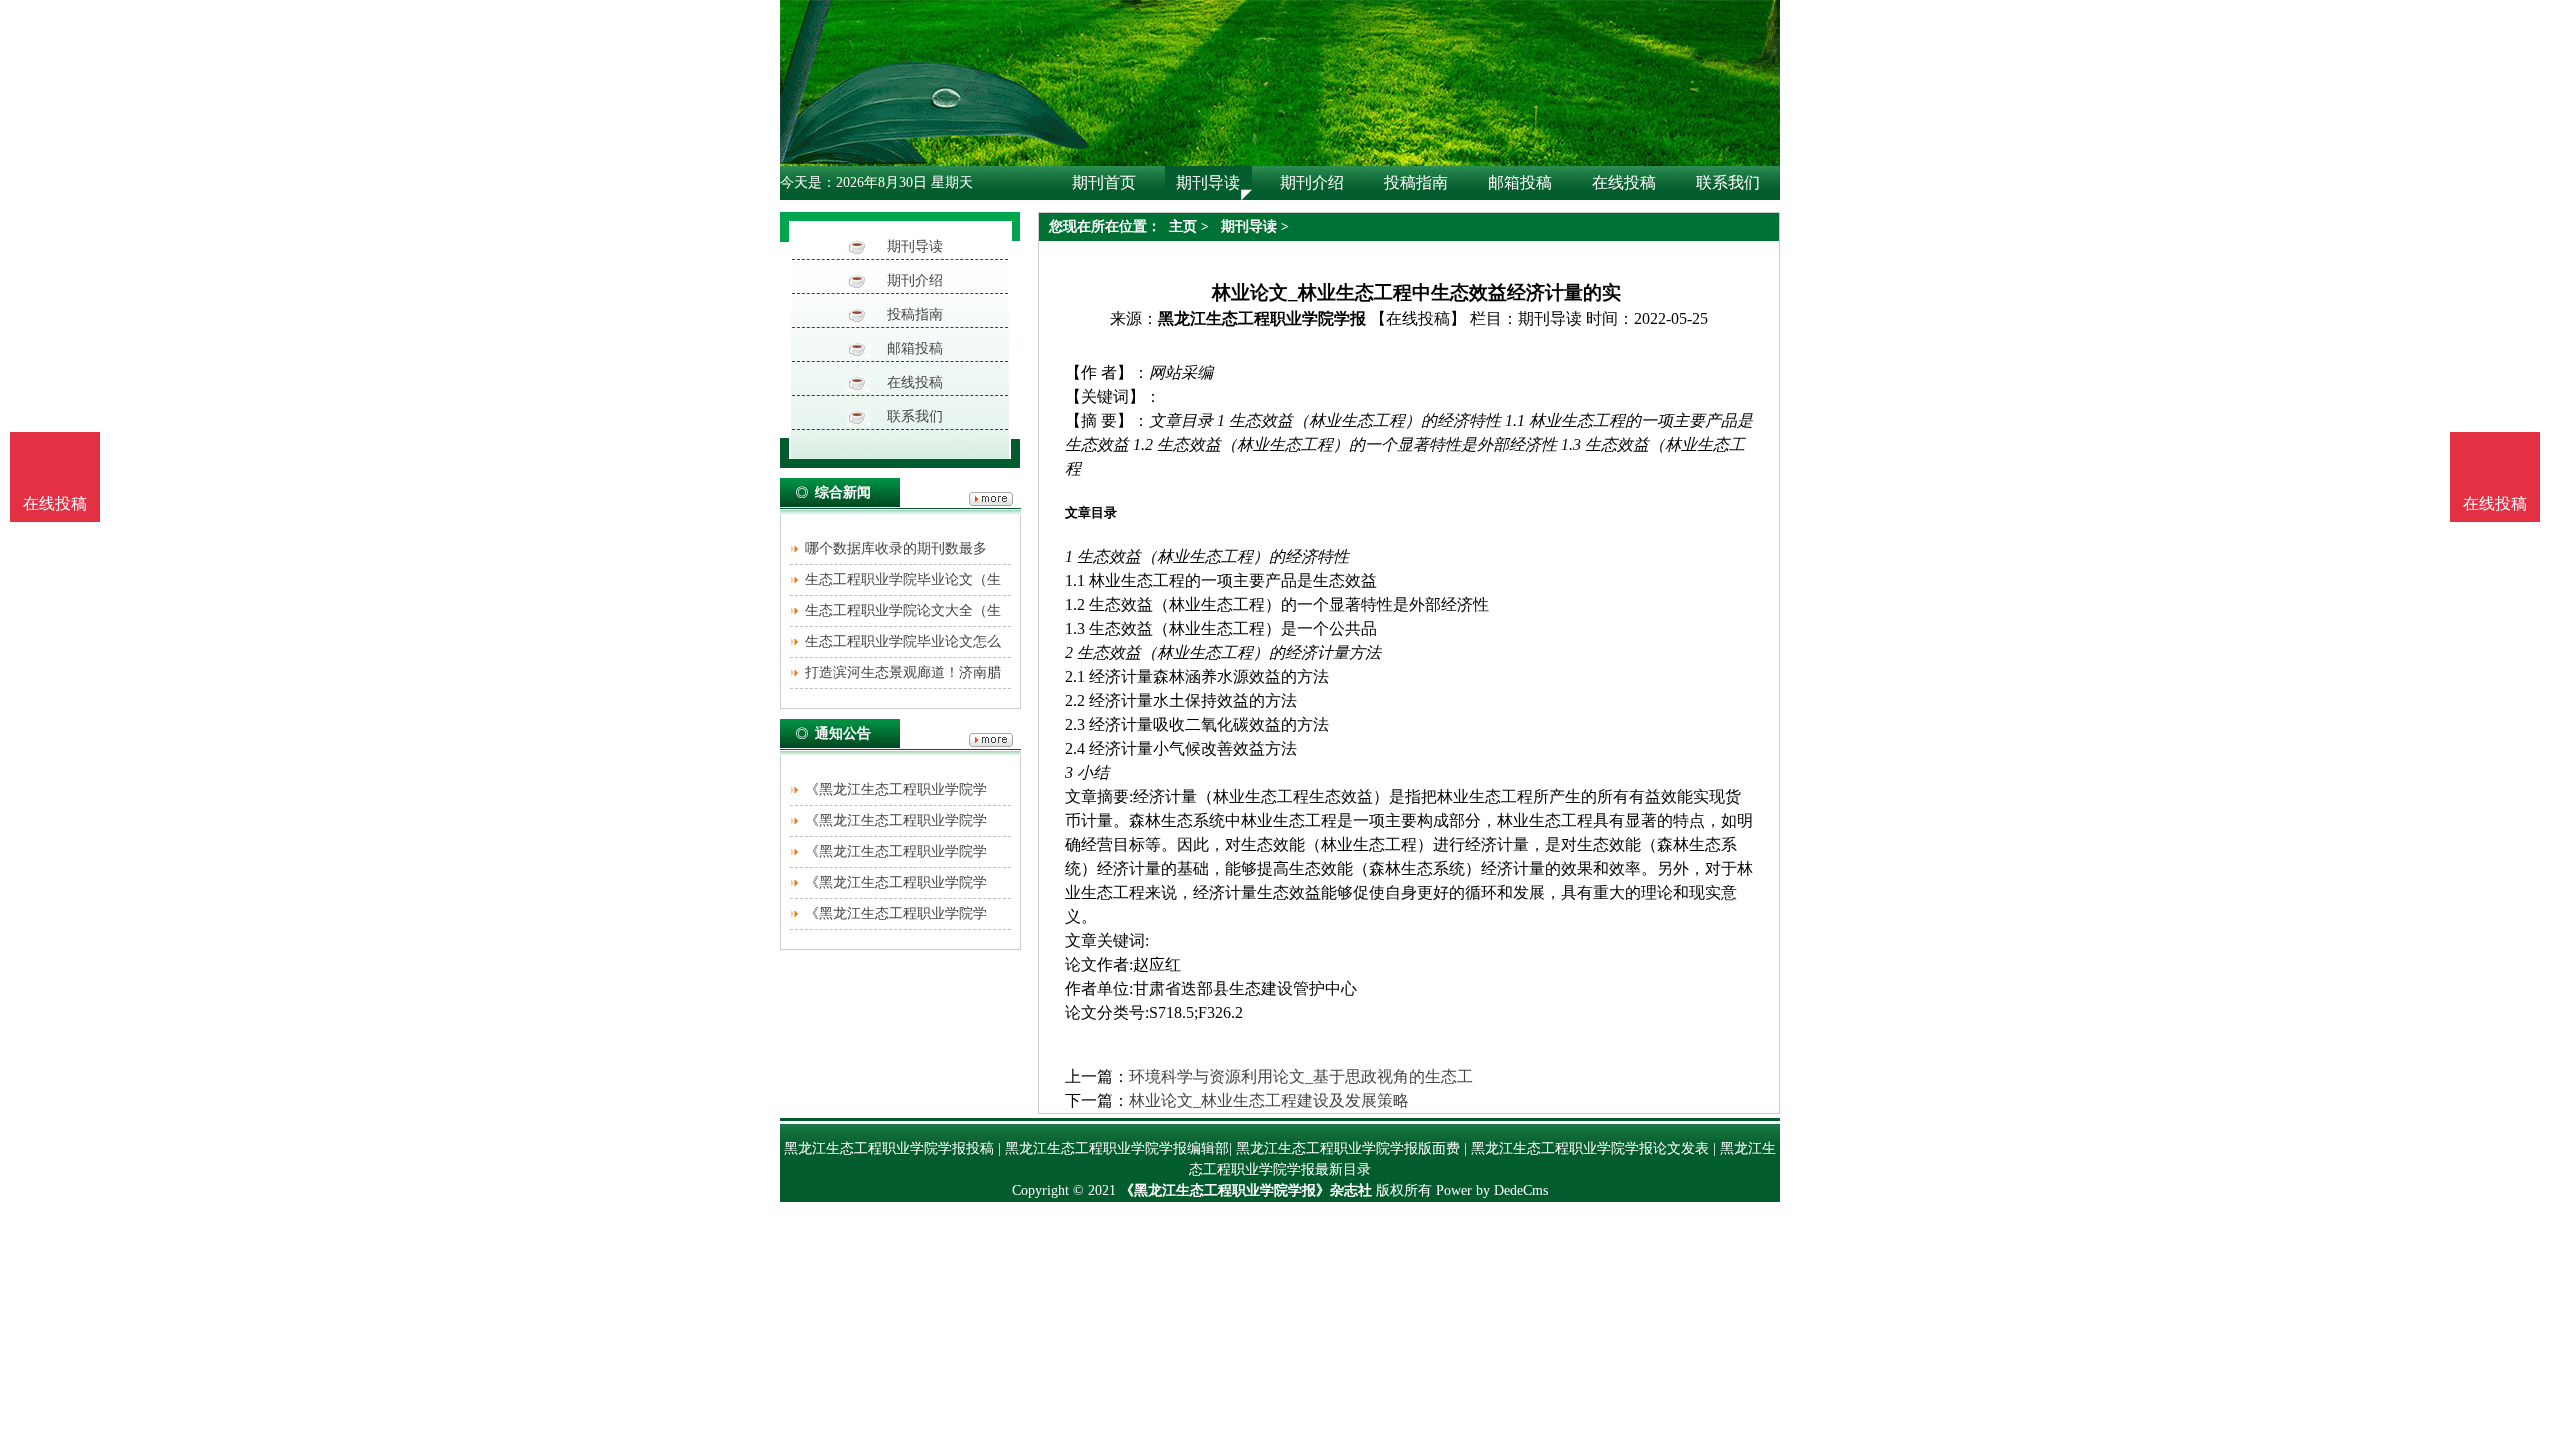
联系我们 (915, 416)
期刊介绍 (915, 280)
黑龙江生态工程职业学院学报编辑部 (1117, 1148)
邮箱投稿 (915, 348)
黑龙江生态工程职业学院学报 (1262, 318)
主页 (1183, 226)
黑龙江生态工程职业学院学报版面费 (1348, 1148)
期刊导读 (915, 246)
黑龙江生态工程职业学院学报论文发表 (1590, 1148)
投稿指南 (915, 314)
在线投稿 (915, 382)
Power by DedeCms (1492, 1190)
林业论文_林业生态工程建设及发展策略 (1269, 1100)
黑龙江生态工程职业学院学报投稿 (889, 1148)
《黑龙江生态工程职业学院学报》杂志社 (1246, 1190)
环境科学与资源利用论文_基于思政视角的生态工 (1301, 1076)
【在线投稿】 (1418, 318)
